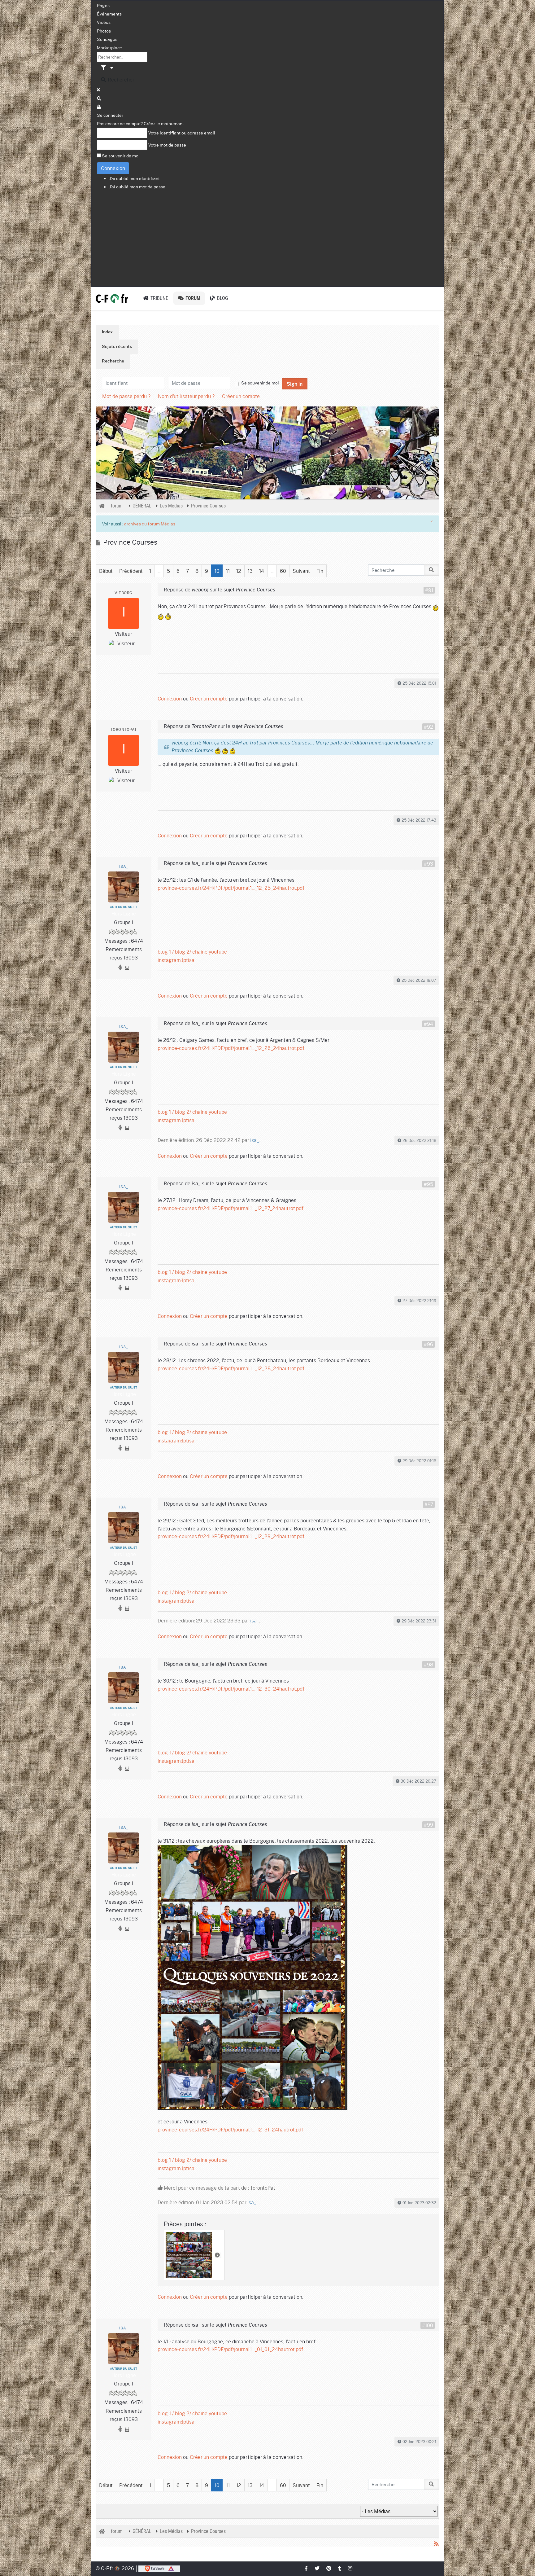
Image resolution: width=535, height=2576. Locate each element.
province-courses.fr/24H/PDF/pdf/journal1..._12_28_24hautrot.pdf (231, 1368)
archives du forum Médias (150, 524)
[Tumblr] (340, 2568)
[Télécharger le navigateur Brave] (159, 2568)
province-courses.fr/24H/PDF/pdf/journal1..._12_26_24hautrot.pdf (231, 1048)
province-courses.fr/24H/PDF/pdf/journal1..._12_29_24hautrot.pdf (231, 1536)
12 (239, 571)
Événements (109, 14)
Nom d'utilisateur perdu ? (186, 396)
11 (228, 571)
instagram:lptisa (176, 960)
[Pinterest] (329, 2568)
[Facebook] (307, 2568)
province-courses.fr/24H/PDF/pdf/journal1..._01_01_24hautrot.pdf (230, 2349)
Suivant (301, 571)
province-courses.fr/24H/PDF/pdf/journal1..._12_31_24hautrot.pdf (230, 2129)
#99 (428, 1825)
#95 (428, 1184)
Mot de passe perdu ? (126, 396)
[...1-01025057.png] (252, 1976)
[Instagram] (350, 2568)
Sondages (107, 39)
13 (250, 571)
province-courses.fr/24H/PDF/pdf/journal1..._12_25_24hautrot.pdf (231, 888)
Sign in (295, 384)
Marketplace (109, 47)
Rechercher (120, 79)
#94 (428, 1024)
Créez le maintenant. (164, 123)
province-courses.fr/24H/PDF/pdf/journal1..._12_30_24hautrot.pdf (231, 1689)
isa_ (124, 867)
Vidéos (104, 22)
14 (262, 571)
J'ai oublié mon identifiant (135, 178)
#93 (428, 864)
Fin (320, 571)
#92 (428, 727)
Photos (104, 31)
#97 (429, 1504)
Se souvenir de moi (121, 156)
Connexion (113, 168)
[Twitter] (317, 2568)
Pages (103, 5)
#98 (428, 1665)
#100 (428, 2325)
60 (283, 571)
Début (106, 571)
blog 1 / (166, 952)
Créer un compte (241, 396)
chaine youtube (210, 952)
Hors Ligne (124, 913)
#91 (429, 590)
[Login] (99, 107)
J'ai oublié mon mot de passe (137, 187)
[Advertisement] (267, 239)
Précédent (131, 571)
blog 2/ (183, 952)
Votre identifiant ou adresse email (182, 133)
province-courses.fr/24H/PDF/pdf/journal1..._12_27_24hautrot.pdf (231, 1208)
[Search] (99, 98)
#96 (428, 1344)
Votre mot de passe (167, 145)
